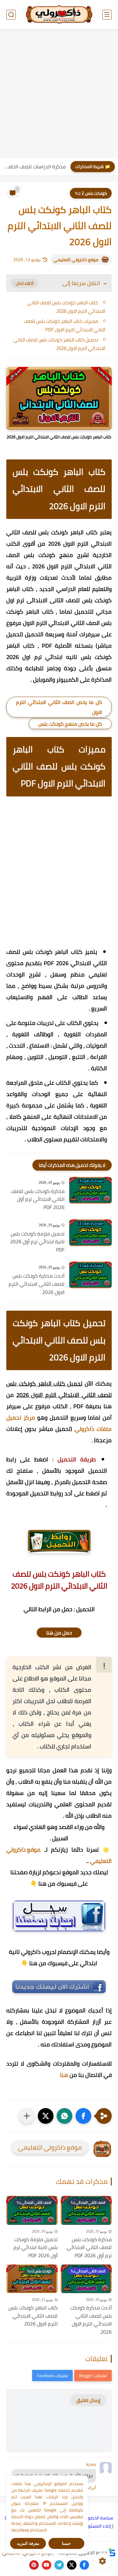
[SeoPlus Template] (112, 2552)
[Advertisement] (59, 94)
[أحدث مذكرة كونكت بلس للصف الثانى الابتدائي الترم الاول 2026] (90, 1275)
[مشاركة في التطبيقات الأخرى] (27, 2116)
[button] (83, 2116)
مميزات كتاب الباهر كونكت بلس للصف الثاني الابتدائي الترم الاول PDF (65, 325)
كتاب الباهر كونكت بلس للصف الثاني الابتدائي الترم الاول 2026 (66, 307)
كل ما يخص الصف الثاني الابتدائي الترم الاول (59, 707)
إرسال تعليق (88, 2400)
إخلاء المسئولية (97, 2526)
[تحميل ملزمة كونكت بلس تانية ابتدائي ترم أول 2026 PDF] (90, 1233)
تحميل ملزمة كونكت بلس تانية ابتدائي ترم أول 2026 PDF (37, 1242)
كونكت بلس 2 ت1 (91, 193)
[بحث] (11, 15)
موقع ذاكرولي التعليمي (76, 260)
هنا (64, 2075)
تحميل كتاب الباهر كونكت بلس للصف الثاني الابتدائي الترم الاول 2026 (59, 344)
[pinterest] (34, 2565)
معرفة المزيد (28, 2543)
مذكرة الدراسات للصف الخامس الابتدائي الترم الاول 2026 (34, 166)
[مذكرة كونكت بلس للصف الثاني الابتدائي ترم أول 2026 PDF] (90, 1190)
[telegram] (59, 2565)
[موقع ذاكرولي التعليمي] (59, 14)
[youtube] (47, 2565)
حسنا (66, 2543)
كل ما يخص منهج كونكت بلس (70, 724)
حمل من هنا (59, 1633)
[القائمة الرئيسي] (107, 15)
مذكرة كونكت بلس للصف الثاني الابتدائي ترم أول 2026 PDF (38, 1199)
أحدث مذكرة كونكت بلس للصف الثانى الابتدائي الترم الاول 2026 (37, 1284)
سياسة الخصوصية (97, 2518)
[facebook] (84, 2565)
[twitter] (72, 2565)
